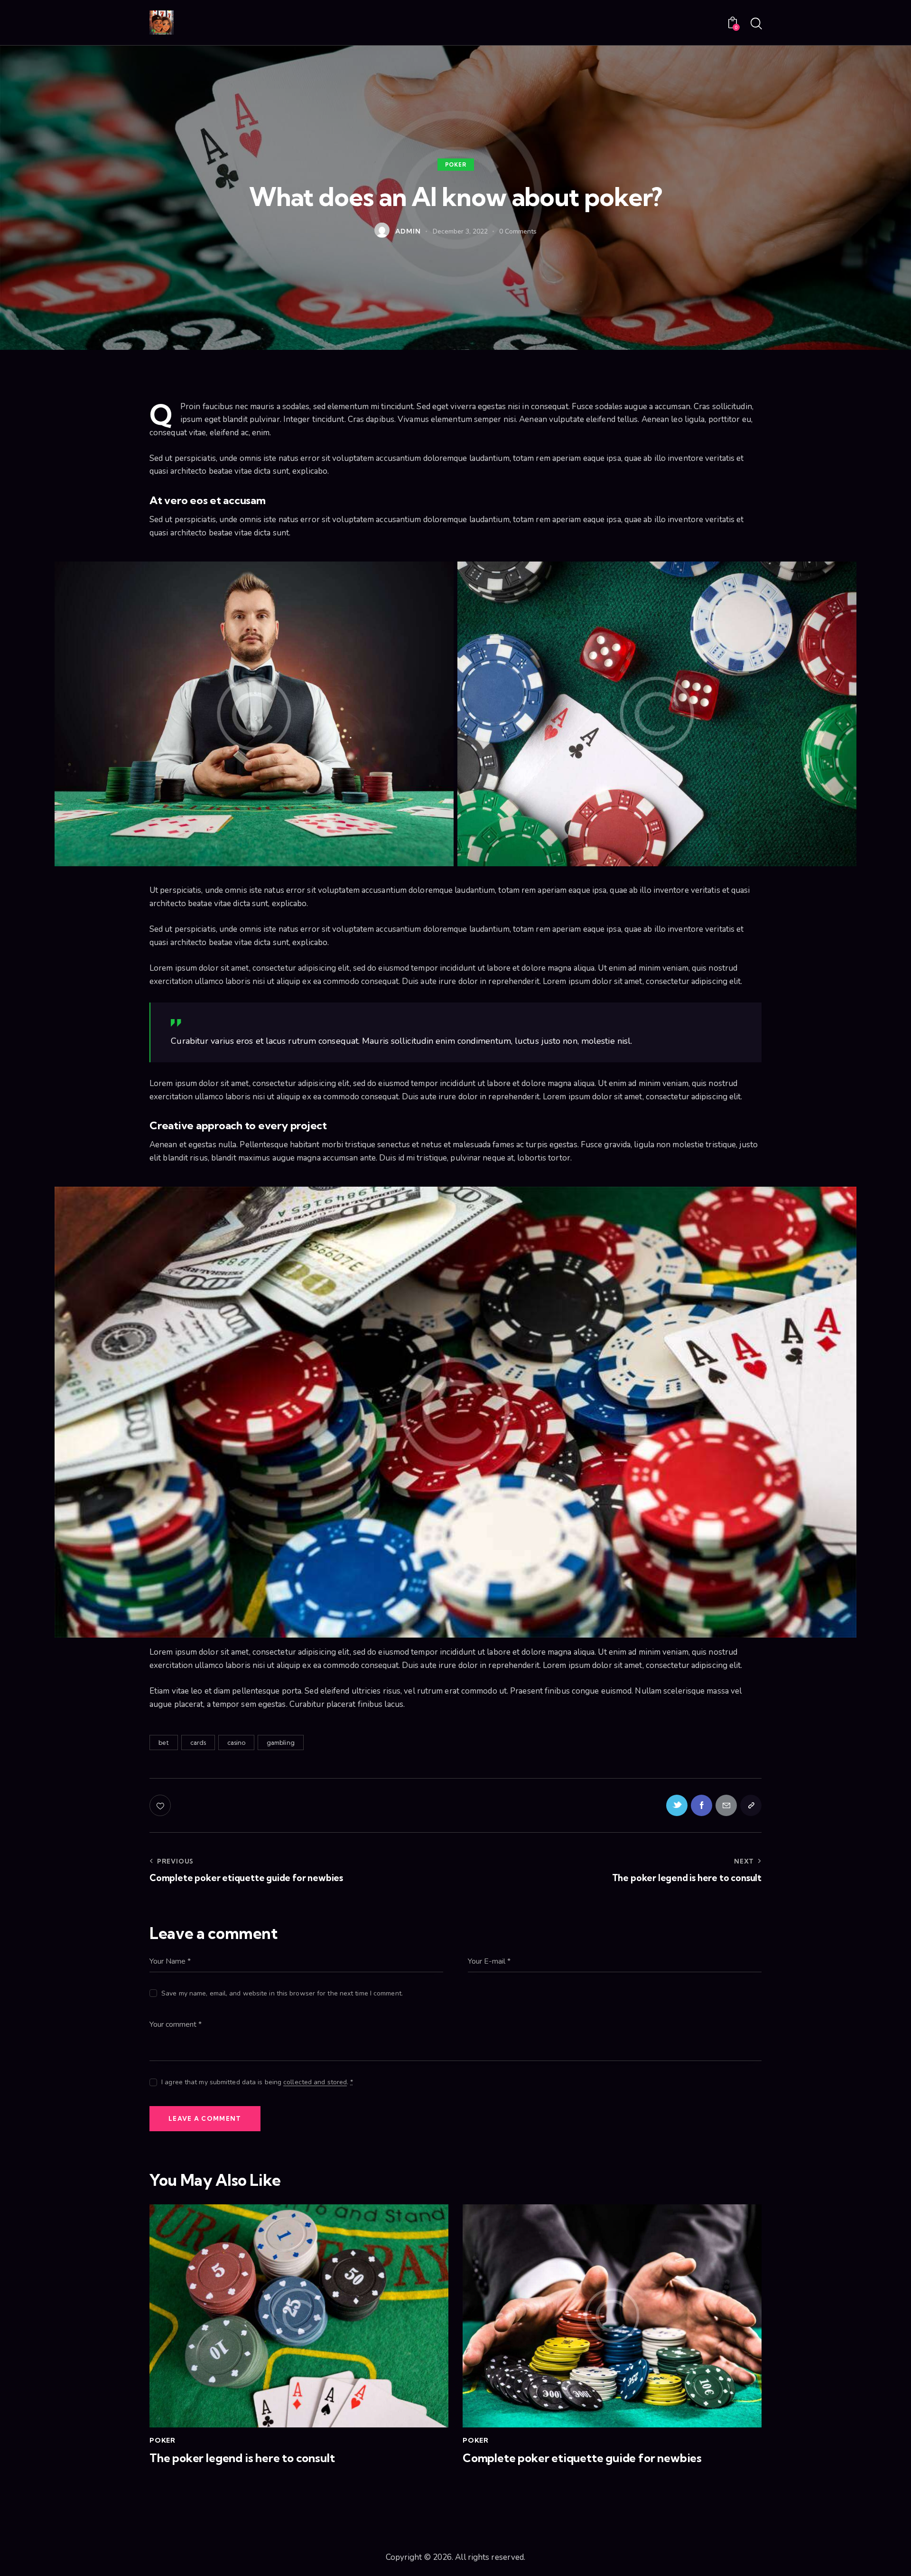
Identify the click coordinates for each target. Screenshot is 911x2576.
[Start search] (756, 24)
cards (198, 1742)
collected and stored (315, 2083)
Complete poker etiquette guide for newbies (582, 2458)
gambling (281, 1742)
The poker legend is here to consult (242, 2458)
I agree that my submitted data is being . (257, 2082)
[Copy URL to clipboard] (751, 1805)
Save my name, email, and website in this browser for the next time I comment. (282, 1993)
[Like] (161, 1805)
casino (237, 1742)
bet (164, 1742)
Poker (456, 164)
